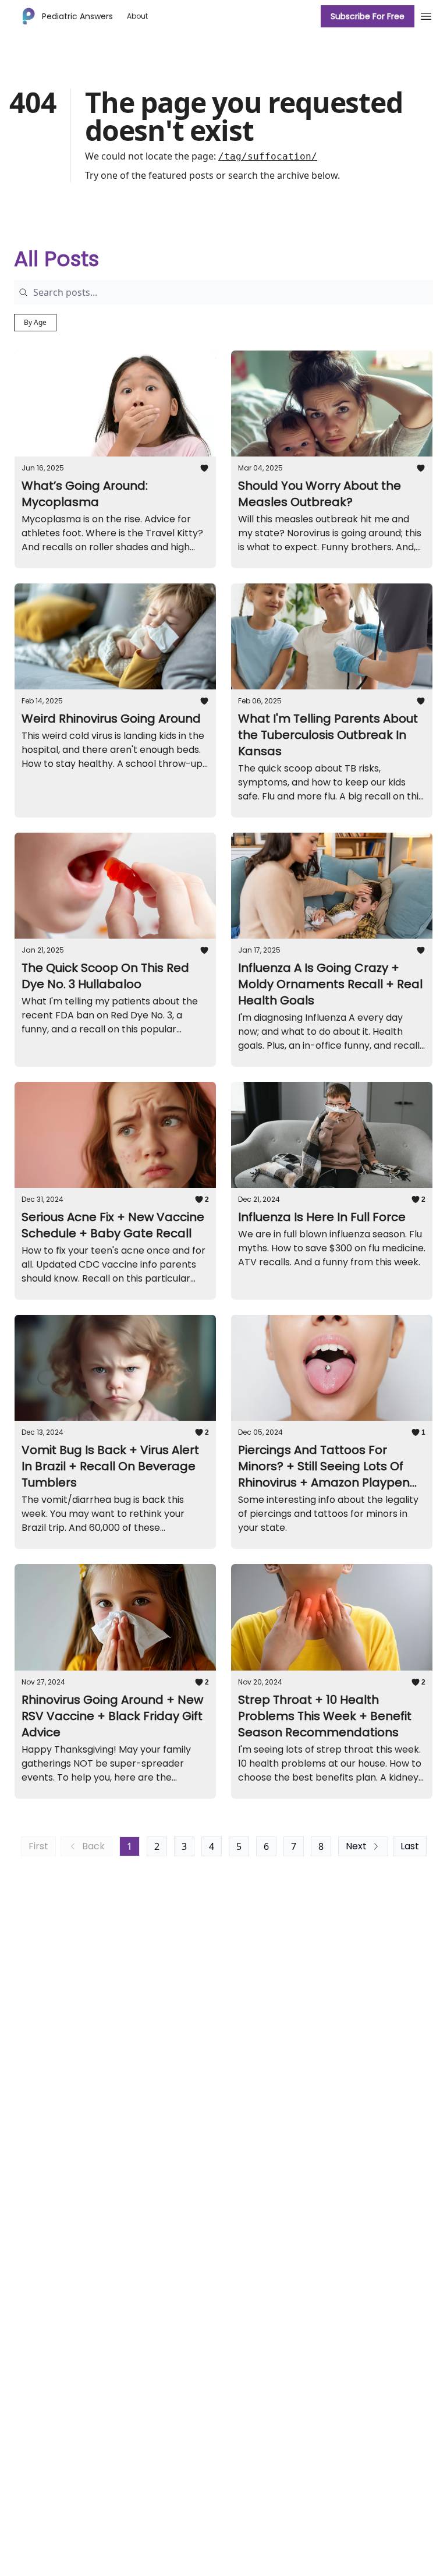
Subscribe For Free (368, 16)
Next (356, 1846)
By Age (35, 322)
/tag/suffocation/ (268, 156)
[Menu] (426, 15)
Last (410, 1846)
